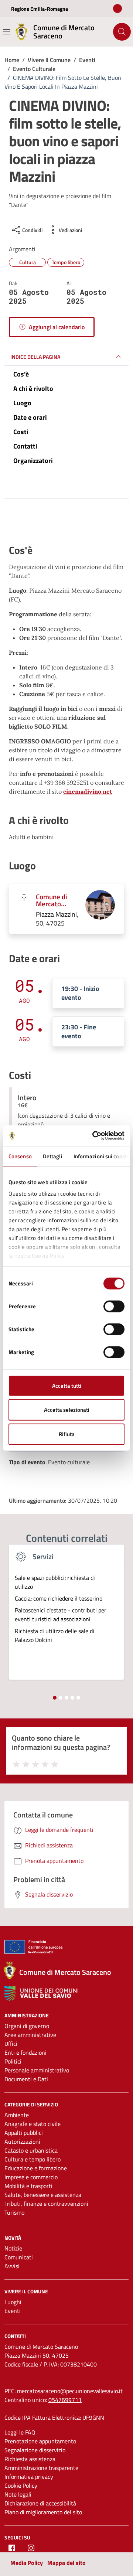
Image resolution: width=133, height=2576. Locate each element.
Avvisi (12, 2266)
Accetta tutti (67, 1385)
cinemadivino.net (88, 791)
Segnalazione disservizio (35, 2450)
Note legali (18, 2494)
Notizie (13, 2248)
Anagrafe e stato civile (33, 2124)
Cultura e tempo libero (33, 2159)
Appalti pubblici (24, 2133)
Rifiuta (67, 1434)
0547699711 (65, 2400)
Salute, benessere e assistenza (43, 2195)
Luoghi (13, 2302)
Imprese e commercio (31, 2177)
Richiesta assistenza (30, 2459)
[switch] (114, 1306)
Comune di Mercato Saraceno (52, 900)
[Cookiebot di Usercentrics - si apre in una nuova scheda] (94, 1136)
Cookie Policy (21, 2485)
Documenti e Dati (26, 2079)
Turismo (14, 2212)
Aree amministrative (30, 2035)
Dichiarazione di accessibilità (40, 2503)
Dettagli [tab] (53, 1156)
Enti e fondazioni (25, 2052)
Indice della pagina (35, 357)
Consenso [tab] (20, 1156)
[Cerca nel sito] (122, 32)
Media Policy (27, 2563)
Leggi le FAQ (20, 2432)
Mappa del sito (66, 2563)
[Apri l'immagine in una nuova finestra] (66, 521)
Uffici (11, 2044)
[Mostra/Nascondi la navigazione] (7, 32)
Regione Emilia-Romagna (40, 9)
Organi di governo (27, 2026)
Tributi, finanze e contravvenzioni (46, 2204)
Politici (13, 2061)
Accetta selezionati (67, 1410)
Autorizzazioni (22, 2141)
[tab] (55, 1698)
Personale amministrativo (37, 2070)
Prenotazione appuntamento (40, 2441)
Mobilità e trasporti (28, 2186)
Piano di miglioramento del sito (43, 2512)
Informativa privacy (29, 2477)
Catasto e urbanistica (31, 2150)
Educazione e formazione (36, 2168)
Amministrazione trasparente (41, 2468)
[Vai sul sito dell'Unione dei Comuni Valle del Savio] (41, 1994)
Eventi (13, 2311)
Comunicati (19, 2257)
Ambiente (17, 2115)
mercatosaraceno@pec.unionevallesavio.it (70, 2391)
